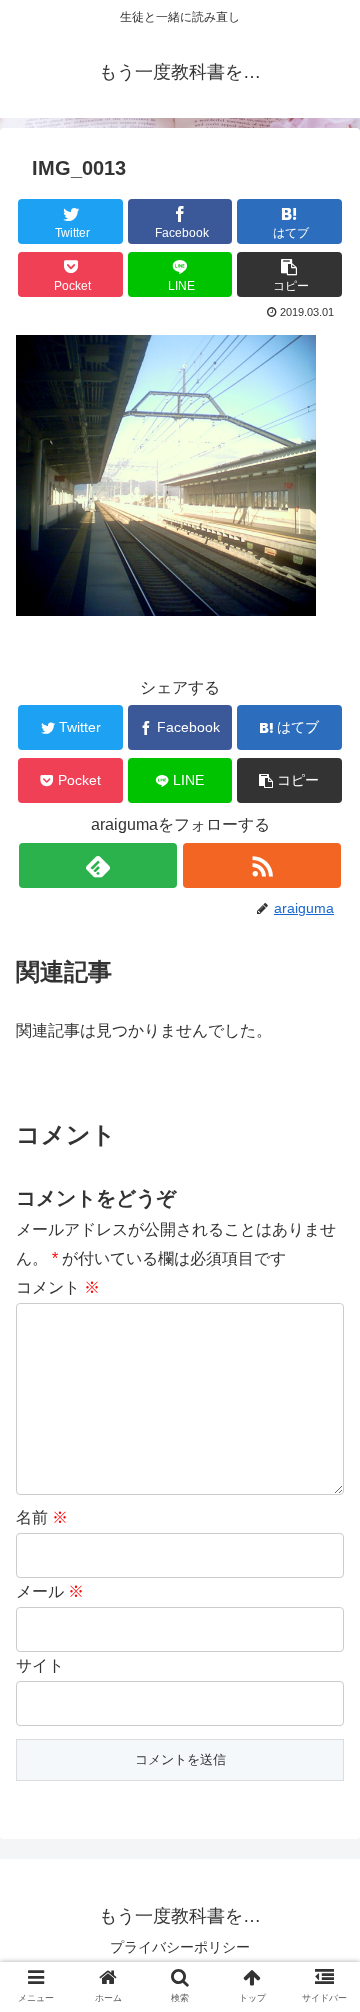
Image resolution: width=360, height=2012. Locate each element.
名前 (42, 1517)
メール (50, 1591)
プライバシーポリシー (180, 1947)
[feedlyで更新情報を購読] (97, 865)
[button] (289, 274)
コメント (58, 1287)
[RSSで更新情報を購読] (261, 865)
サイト (40, 1665)
